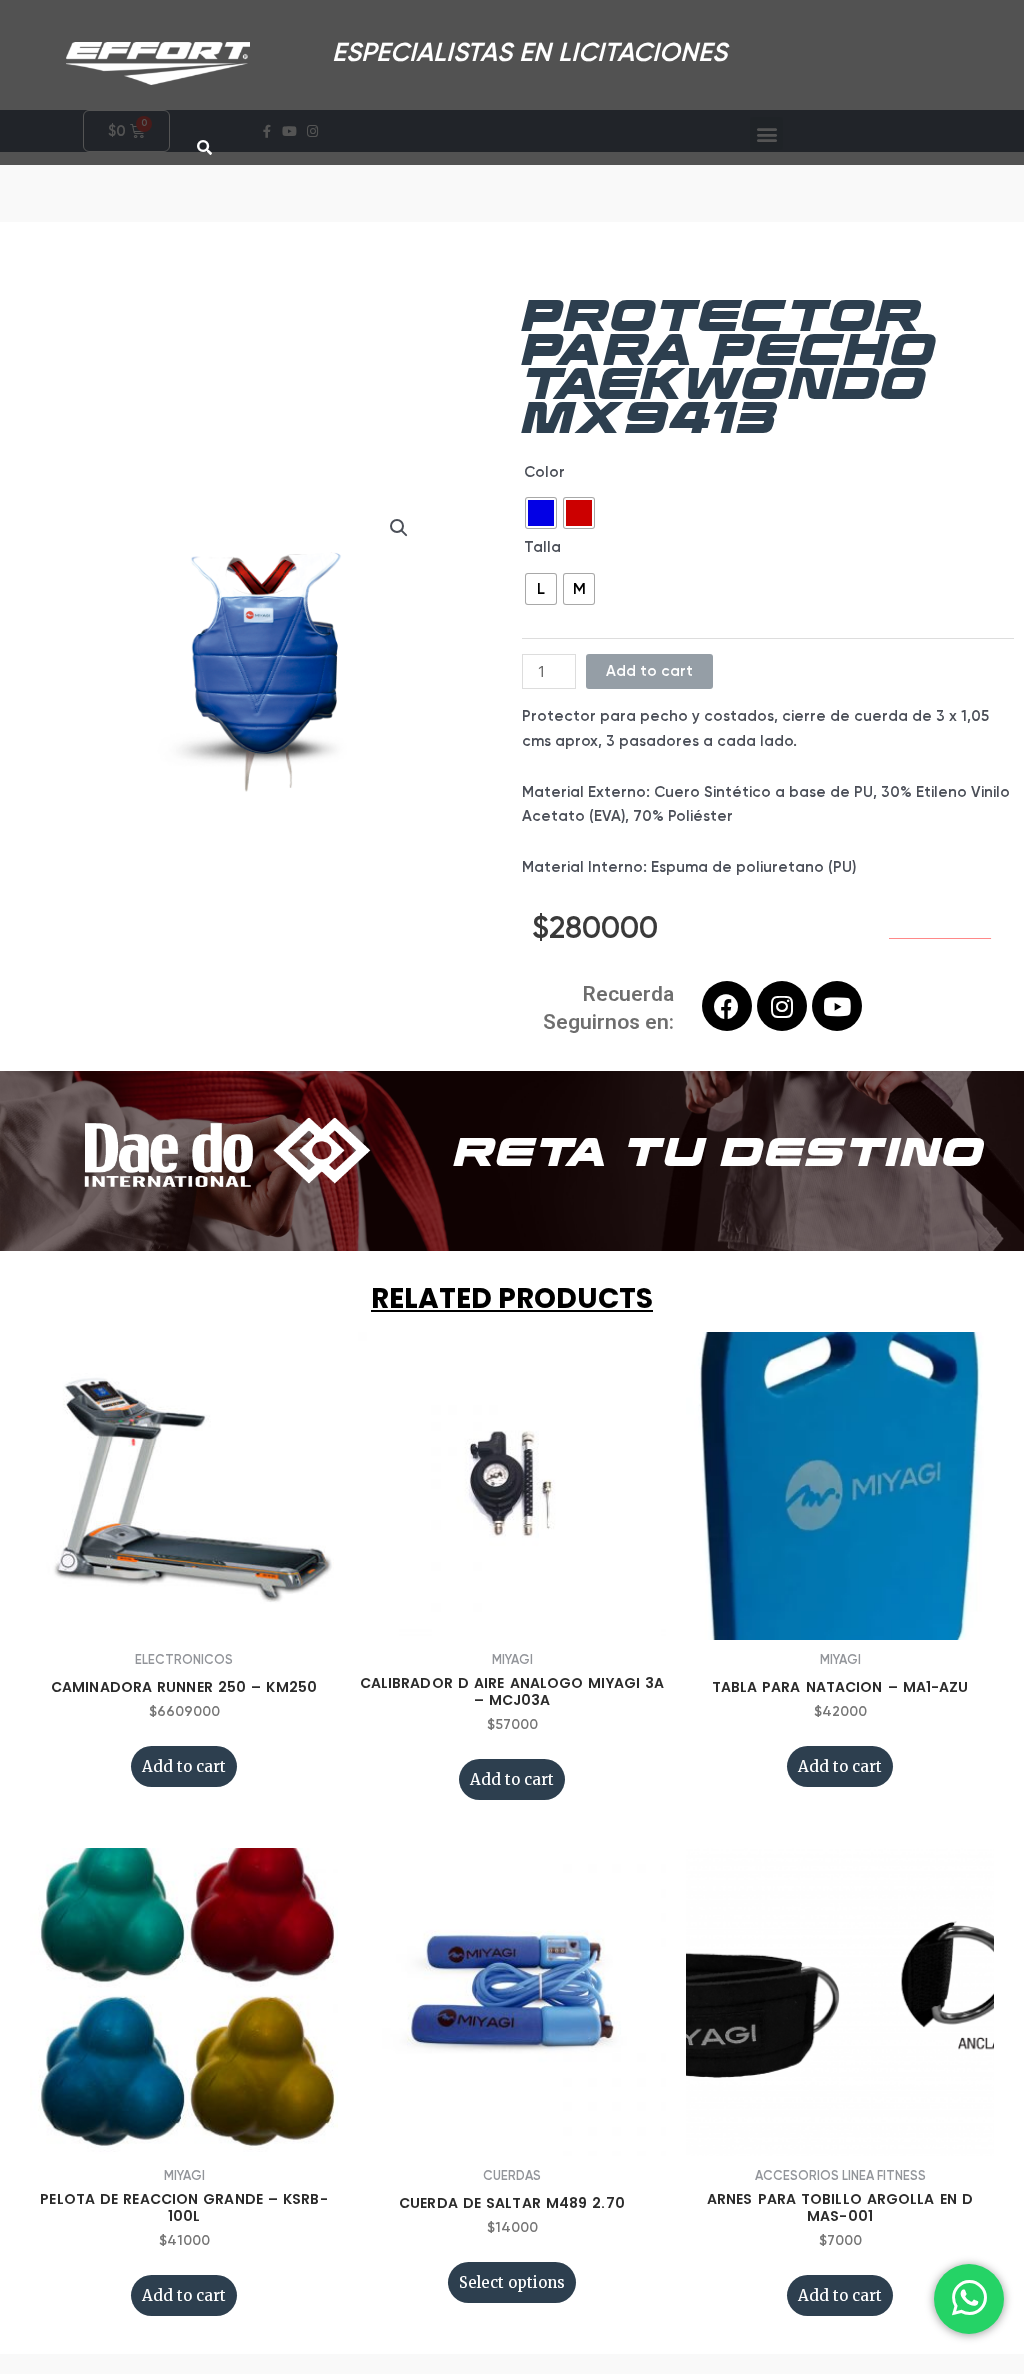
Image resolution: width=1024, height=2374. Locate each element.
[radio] (541, 513)
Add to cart (649, 671)
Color (544, 472)
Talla (542, 547)
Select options (512, 2282)
